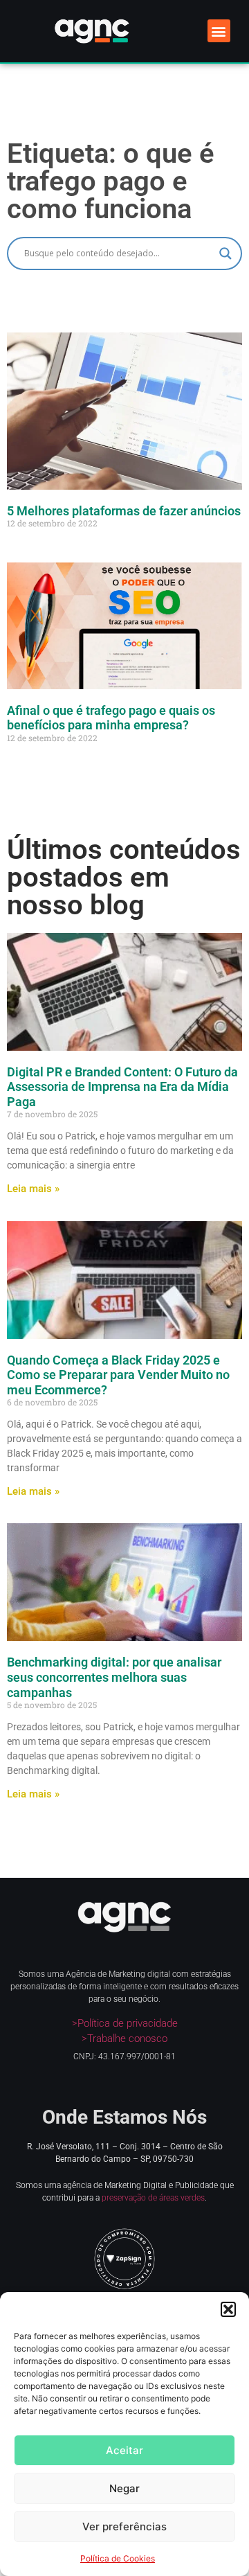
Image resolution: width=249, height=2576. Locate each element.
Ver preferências (124, 2526)
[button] (228, 2309)
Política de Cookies (118, 2558)
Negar (124, 2488)
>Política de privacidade (125, 2023)
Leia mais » (33, 1189)
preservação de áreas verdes (153, 2198)
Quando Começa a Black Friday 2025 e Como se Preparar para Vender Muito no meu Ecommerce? (118, 1375)
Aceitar (124, 2450)
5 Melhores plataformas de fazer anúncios (124, 511)
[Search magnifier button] (225, 254)
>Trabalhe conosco (124, 2038)
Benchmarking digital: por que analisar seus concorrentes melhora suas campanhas (114, 1677)
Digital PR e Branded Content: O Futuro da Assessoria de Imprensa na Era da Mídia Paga (122, 1087)
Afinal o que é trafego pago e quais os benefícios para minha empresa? (111, 718)
